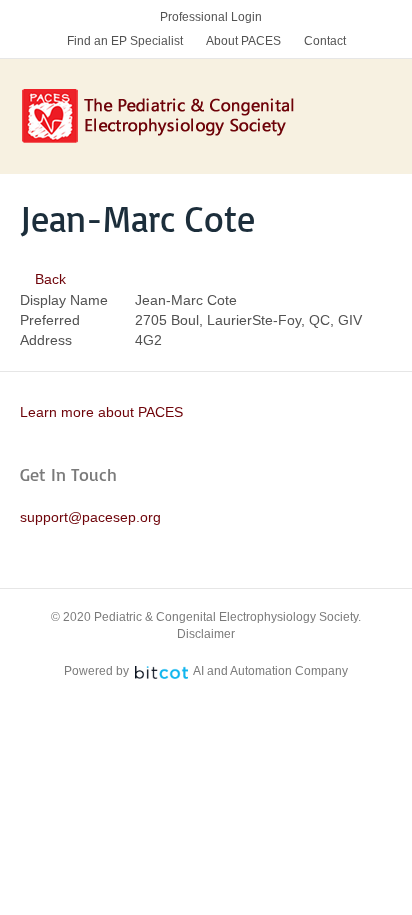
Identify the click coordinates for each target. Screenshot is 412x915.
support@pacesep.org (90, 517)
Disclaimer (206, 634)
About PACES (243, 41)
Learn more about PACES (101, 412)
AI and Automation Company (270, 671)
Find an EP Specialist (125, 41)
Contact (325, 41)
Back (48, 279)
